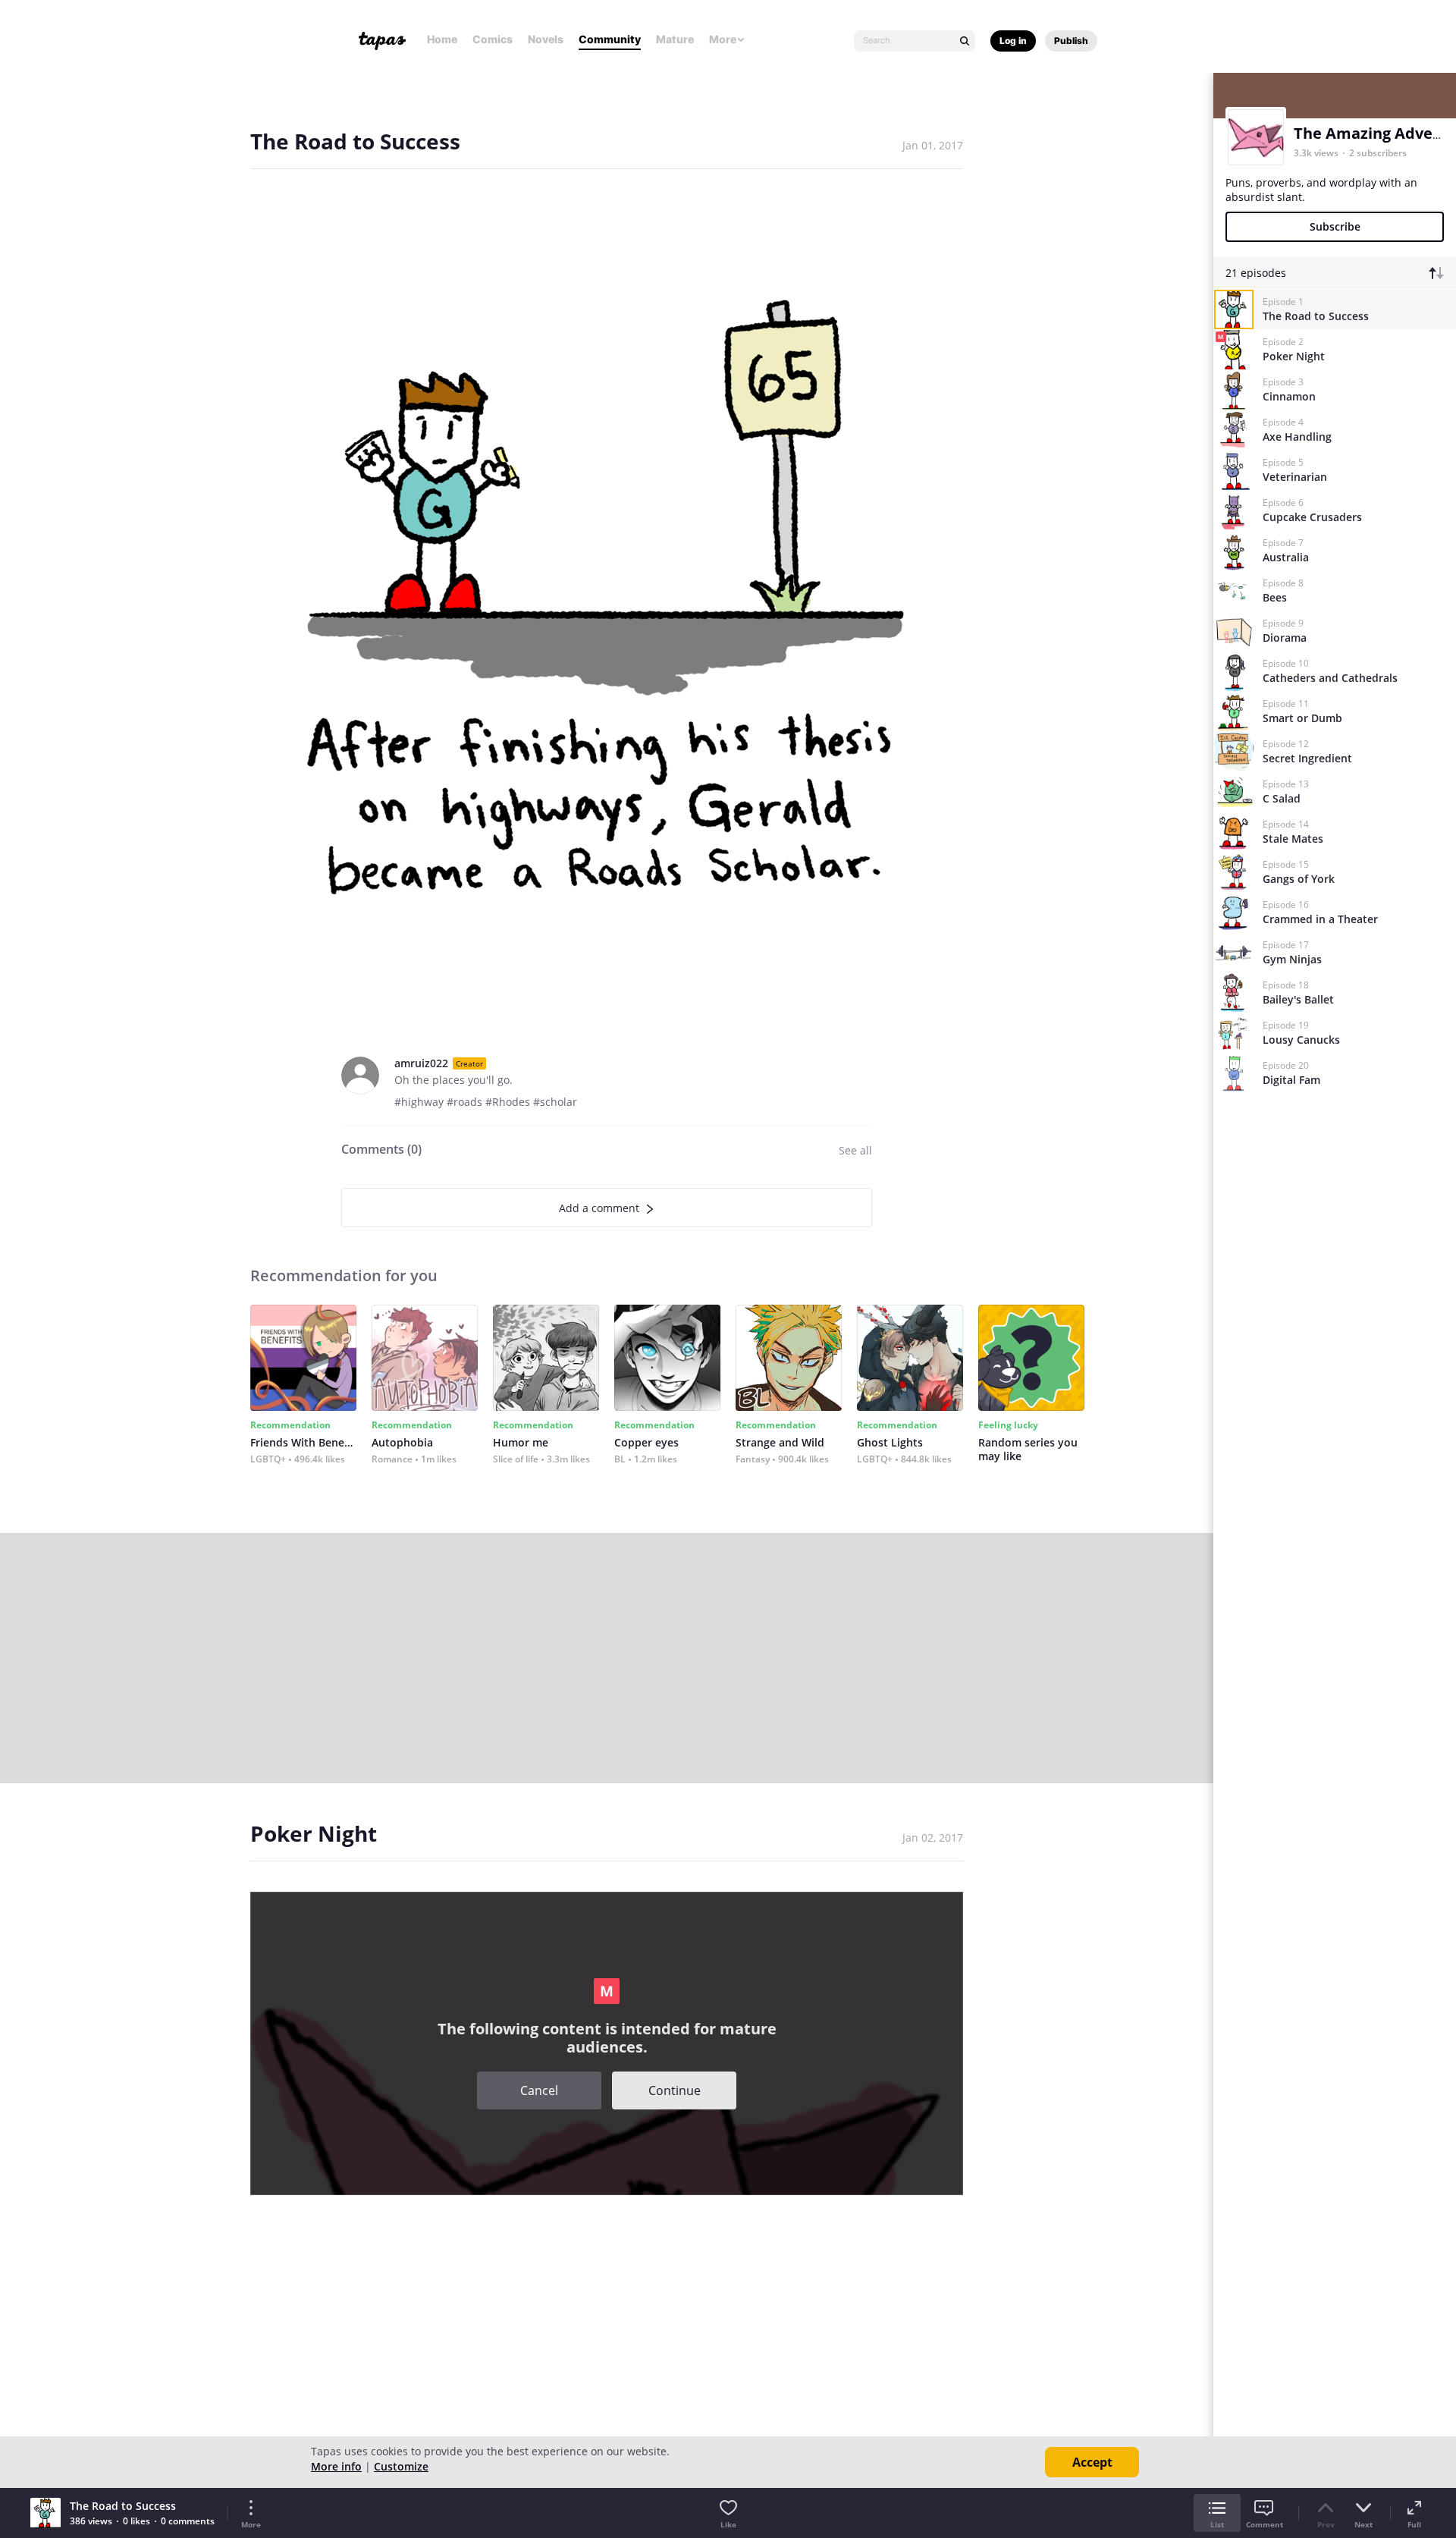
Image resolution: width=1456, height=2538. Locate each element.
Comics (493, 39)
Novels (546, 39)
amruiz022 (421, 1063)
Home (442, 39)
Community (610, 39)
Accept (1092, 2462)
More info (336, 2466)
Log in (1013, 41)
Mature (675, 39)
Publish (1071, 41)
